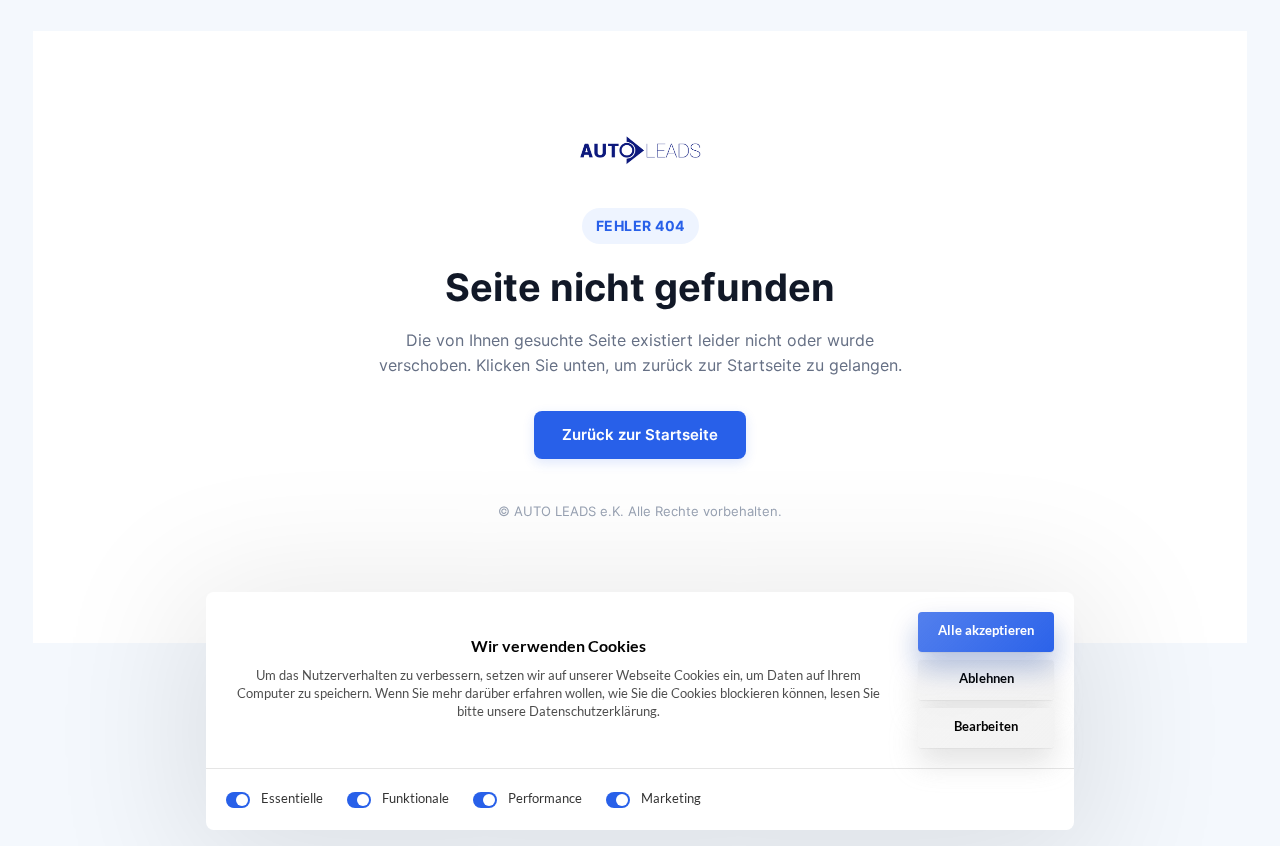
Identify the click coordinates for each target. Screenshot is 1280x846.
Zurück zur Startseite (640, 434)
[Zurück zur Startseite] (640, 150)
